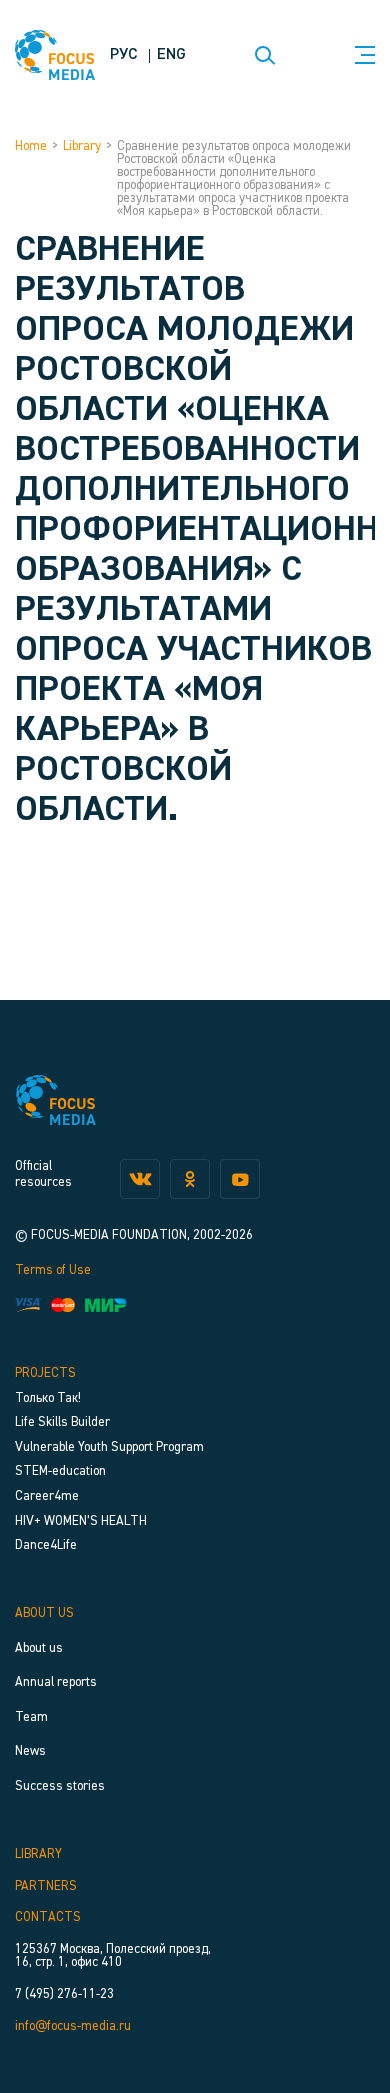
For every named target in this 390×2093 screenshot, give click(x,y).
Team (31, 1717)
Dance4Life (46, 1545)
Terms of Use (53, 1270)
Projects (45, 1373)
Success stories (60, 1786)
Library (82, 146)
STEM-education (60, 1471)
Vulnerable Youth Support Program (109, 1447)
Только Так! (48, 1398)
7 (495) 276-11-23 (64, 1994)
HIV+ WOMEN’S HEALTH (81, 1521)
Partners (46, 1886)
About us (44, 1613)
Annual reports (56, 1682)
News (30, 1751)
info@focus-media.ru (73, 2026)
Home (31, 146)
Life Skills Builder (62, 1422)
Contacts (48, 1917)
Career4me (47, 1496)
